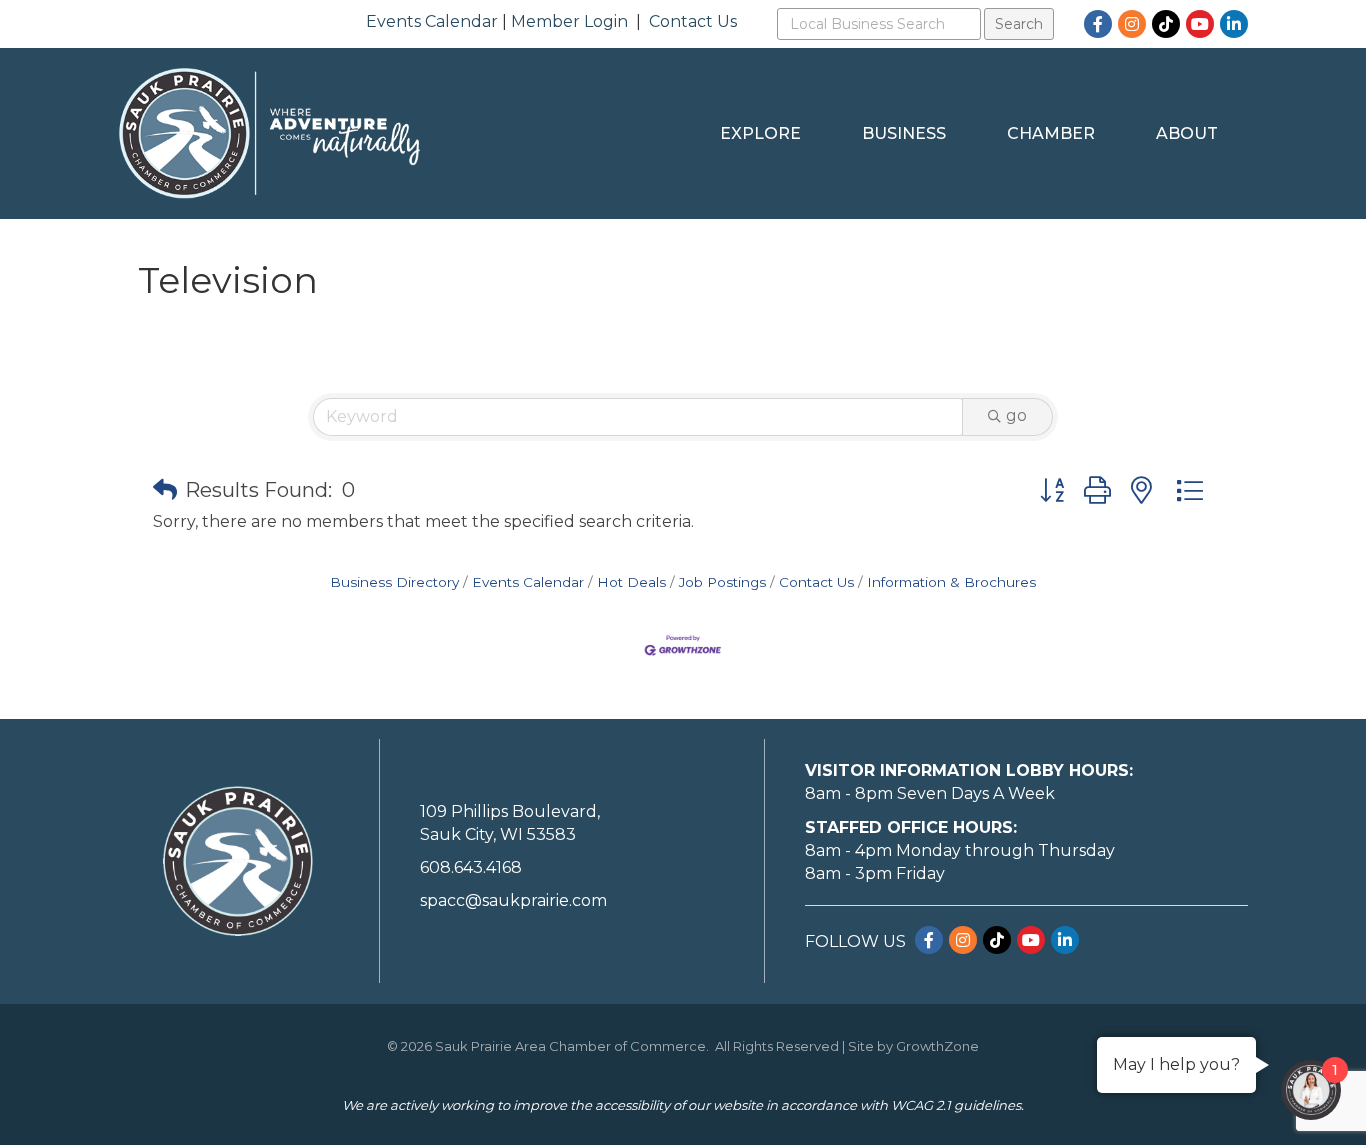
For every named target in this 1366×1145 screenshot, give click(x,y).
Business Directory (394, 582)
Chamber (1051, 133)
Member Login (569, 21)
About (1187, 133)
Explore (760, 133)
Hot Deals (631, 582)
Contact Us (693, 21)
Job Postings (722, 582)
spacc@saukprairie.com (513, 900)
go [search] (1016, 415)
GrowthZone (937, 1046)
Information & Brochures (951, 582)
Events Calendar (432, 21)
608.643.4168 (471, 867)
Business (904, 133)
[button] (165, 490)
